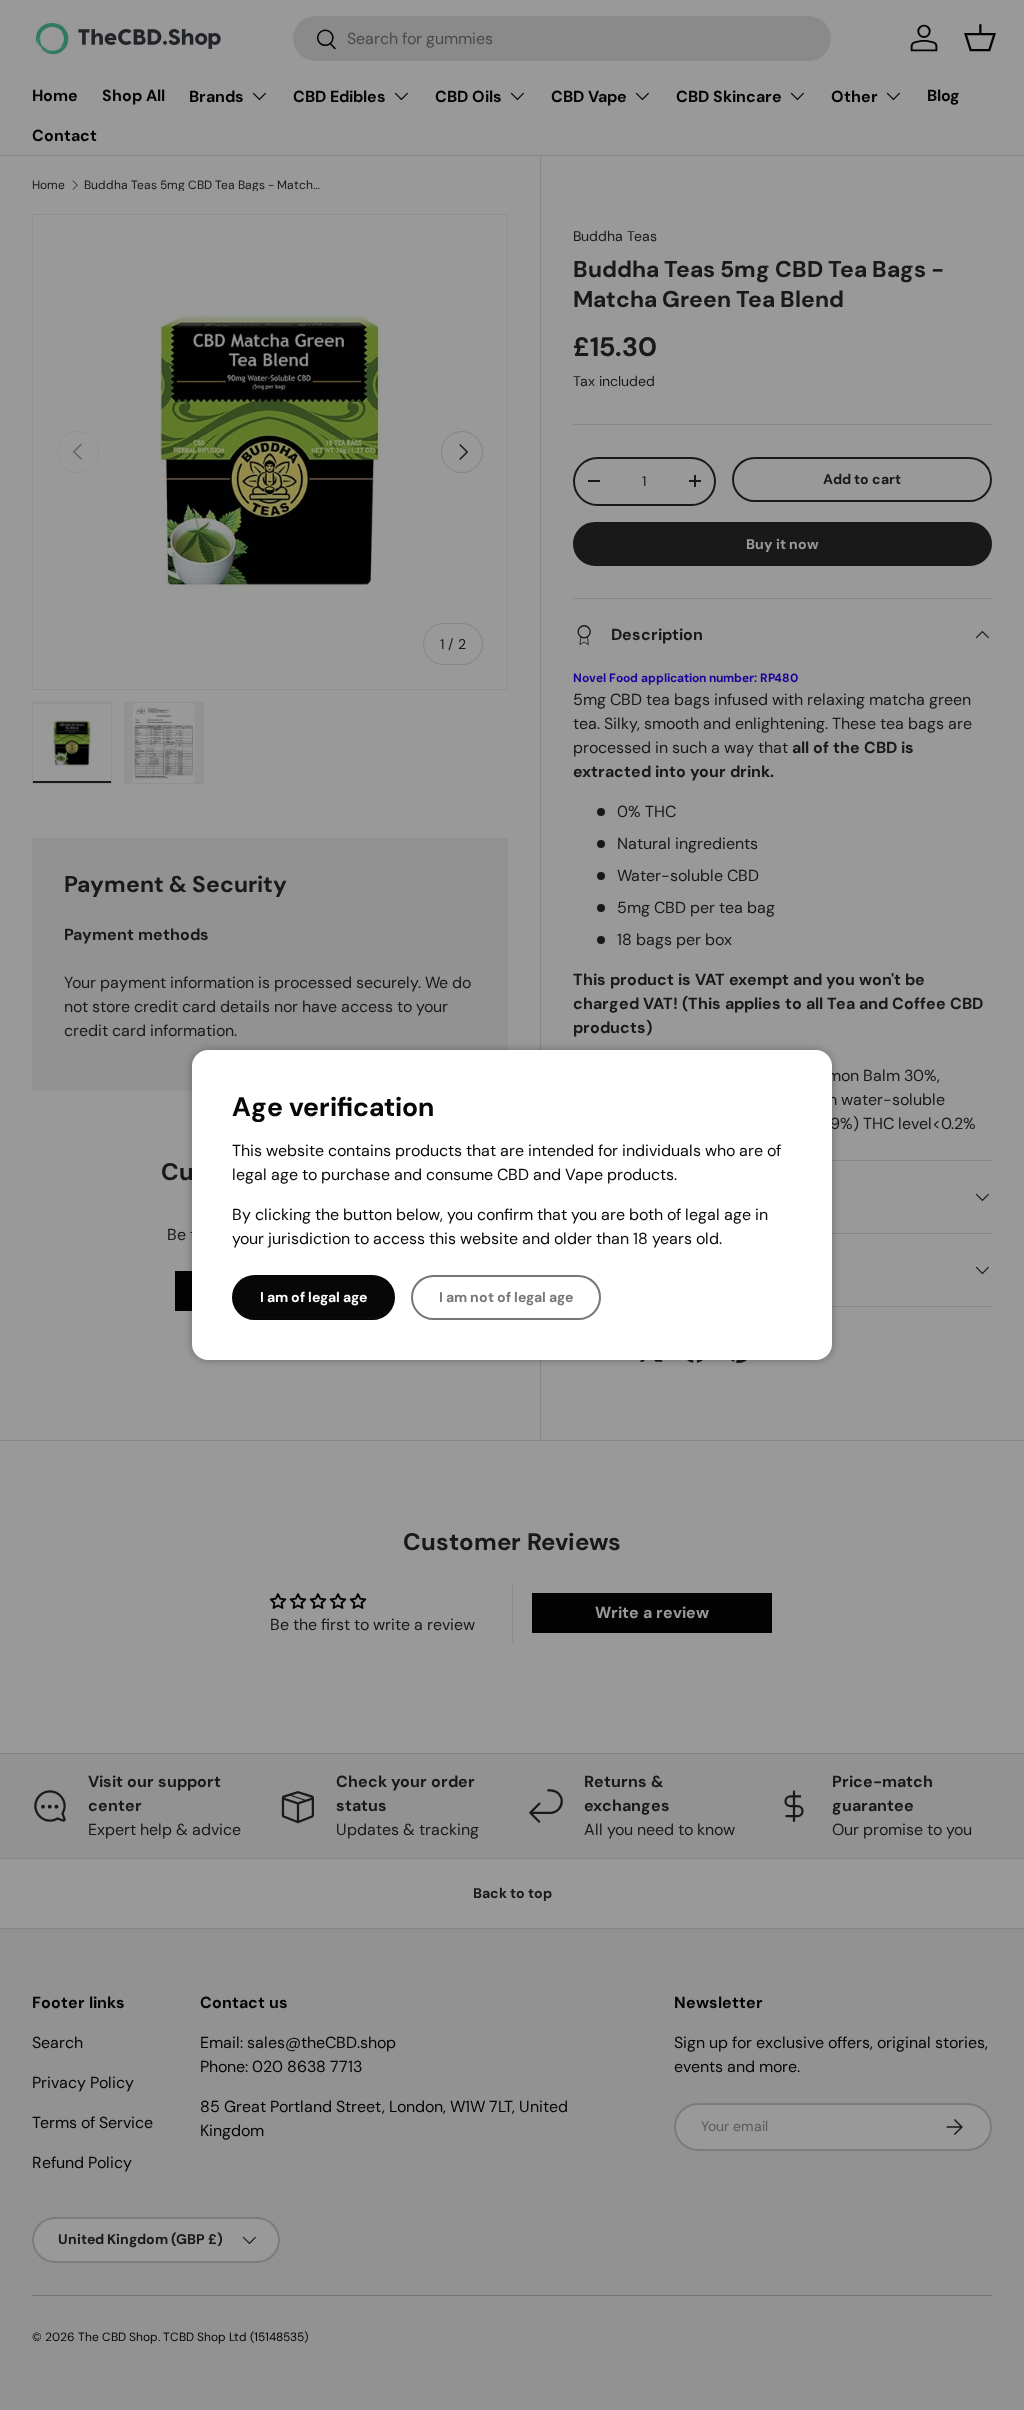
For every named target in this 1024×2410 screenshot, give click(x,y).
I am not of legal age (506, 1297)
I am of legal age (313, 1297)
